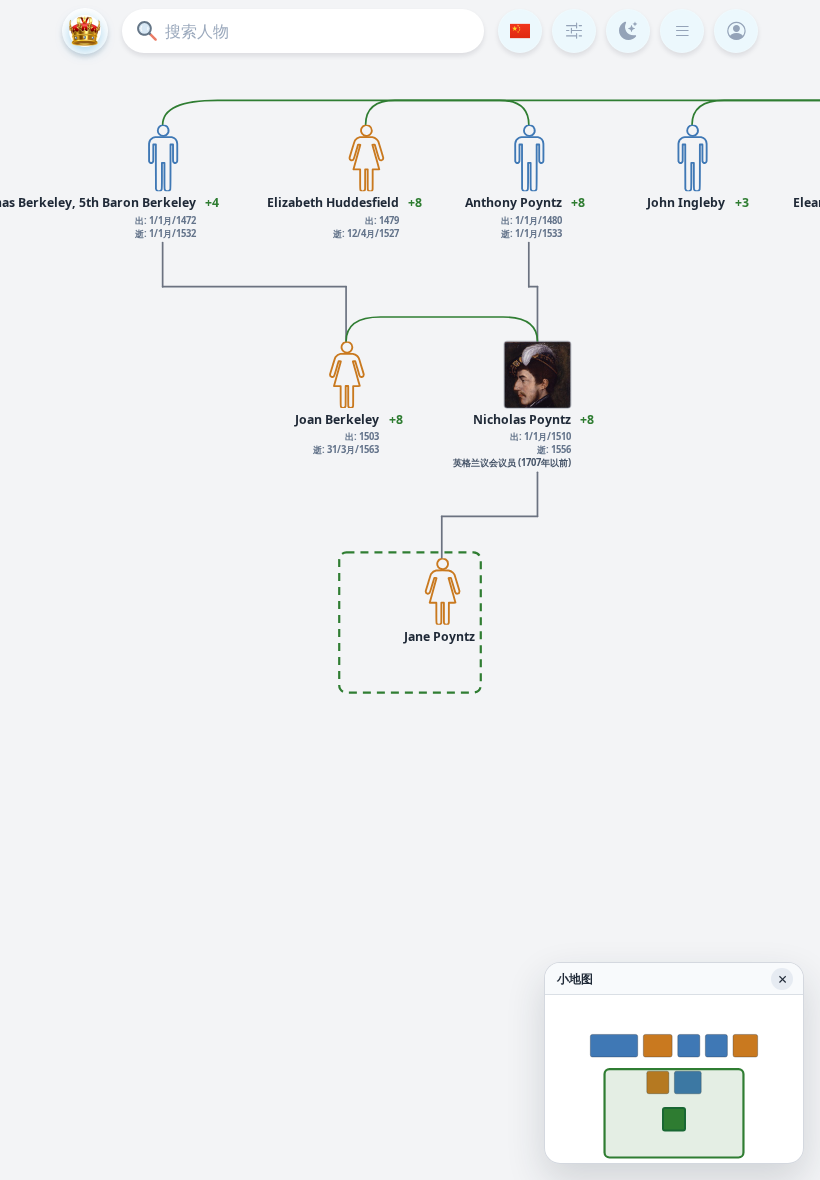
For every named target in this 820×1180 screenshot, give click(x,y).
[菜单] (682, 31)
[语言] (520, 31)
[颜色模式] (628, 31)
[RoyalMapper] (85, 31)
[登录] (736, 31)
